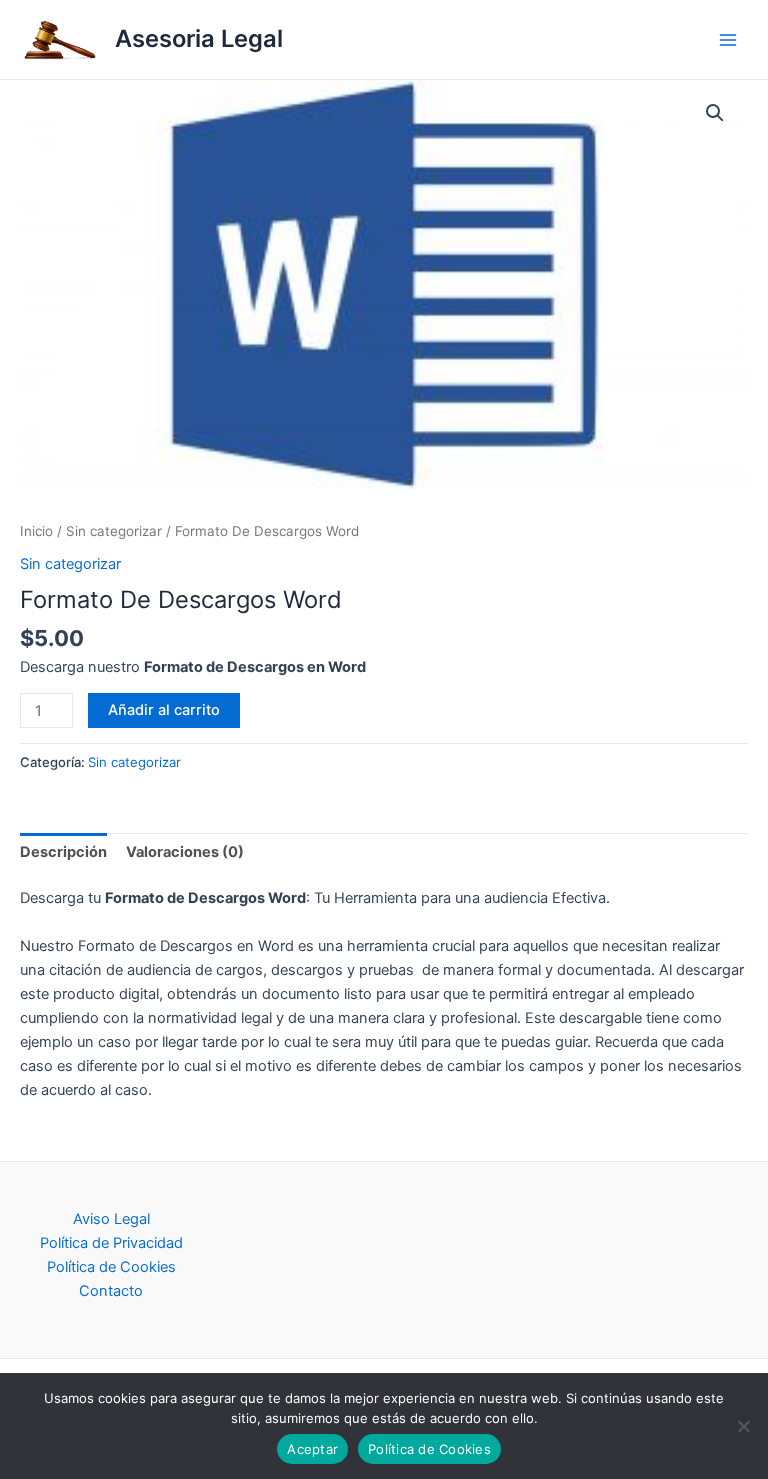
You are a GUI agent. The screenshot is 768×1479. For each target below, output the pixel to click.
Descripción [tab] (63, 852)
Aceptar (312, 1449)
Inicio (36, 531)
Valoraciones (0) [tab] (185, 852)
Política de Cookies (111, 1267)
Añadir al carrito (164, 710)
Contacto (111, 1291)
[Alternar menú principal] (728, 39)
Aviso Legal (111, 1219)
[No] (743, 1426)
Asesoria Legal (199, 38)
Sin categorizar (114, 531)
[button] (715, 113)
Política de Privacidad (111, 1243)
